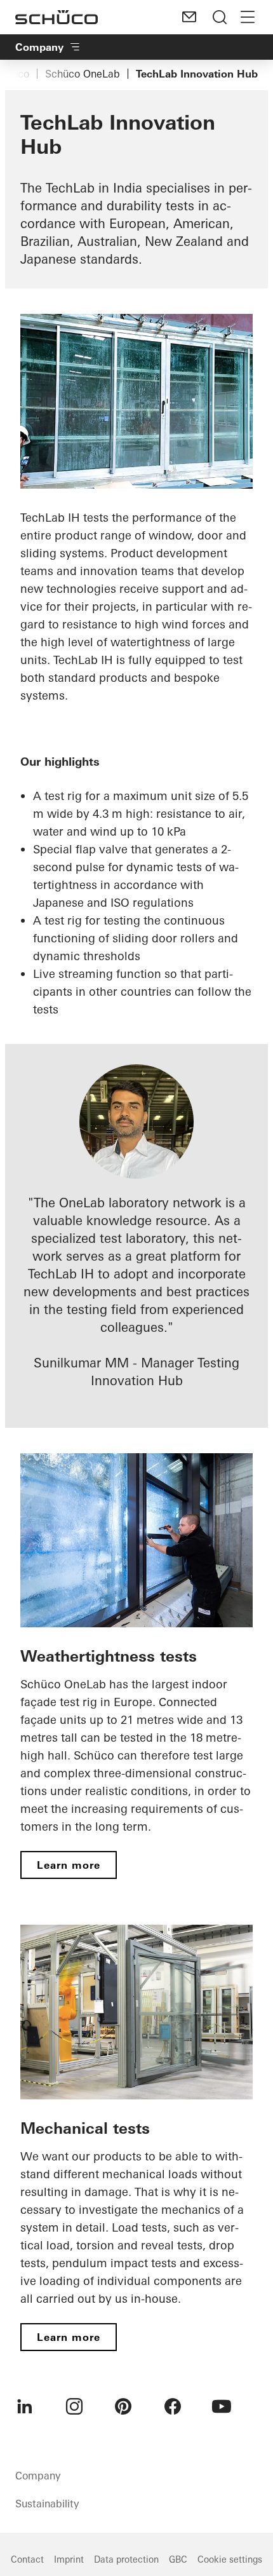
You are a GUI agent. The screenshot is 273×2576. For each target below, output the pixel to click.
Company (39, 47)
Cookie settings (230, 2559)
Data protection (126, 2559)
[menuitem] (25, 2406)
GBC (178, 2559)
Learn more (69, 1865)
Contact (27, 2559)
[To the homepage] (57, 17)
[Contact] (189, 17)
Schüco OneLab (83, 74)
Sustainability (47, 2504)
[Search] (220, 17)
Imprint (69, 2559)
